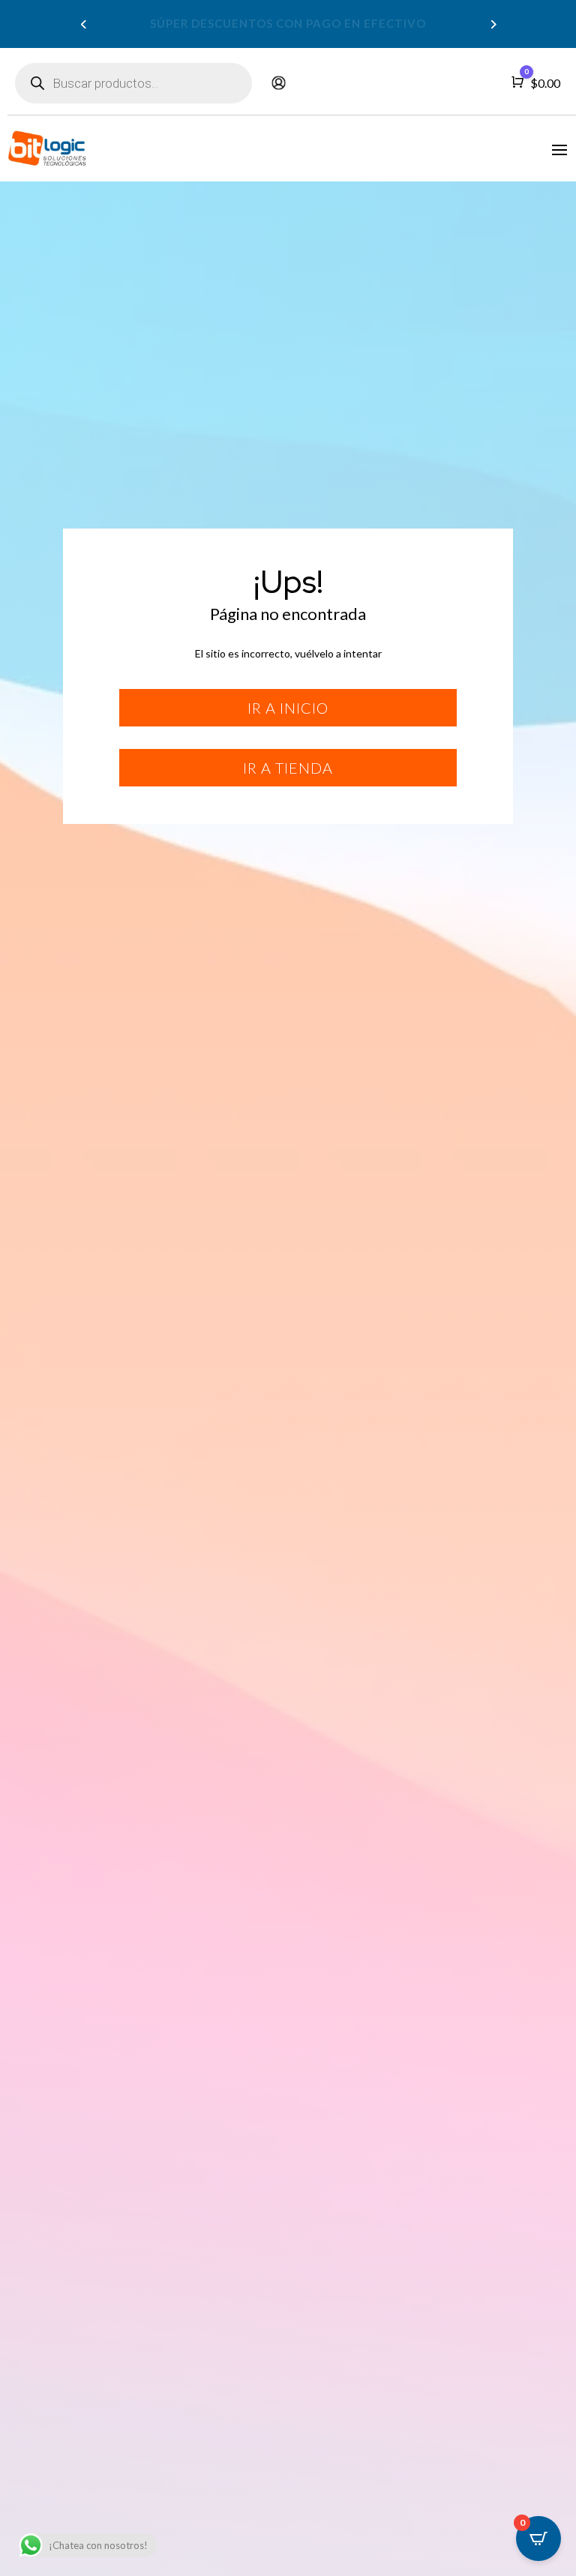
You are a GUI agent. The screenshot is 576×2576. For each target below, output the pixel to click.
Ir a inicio (288, 708)
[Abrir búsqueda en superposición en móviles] (133, 83)
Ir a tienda (288, 768)
